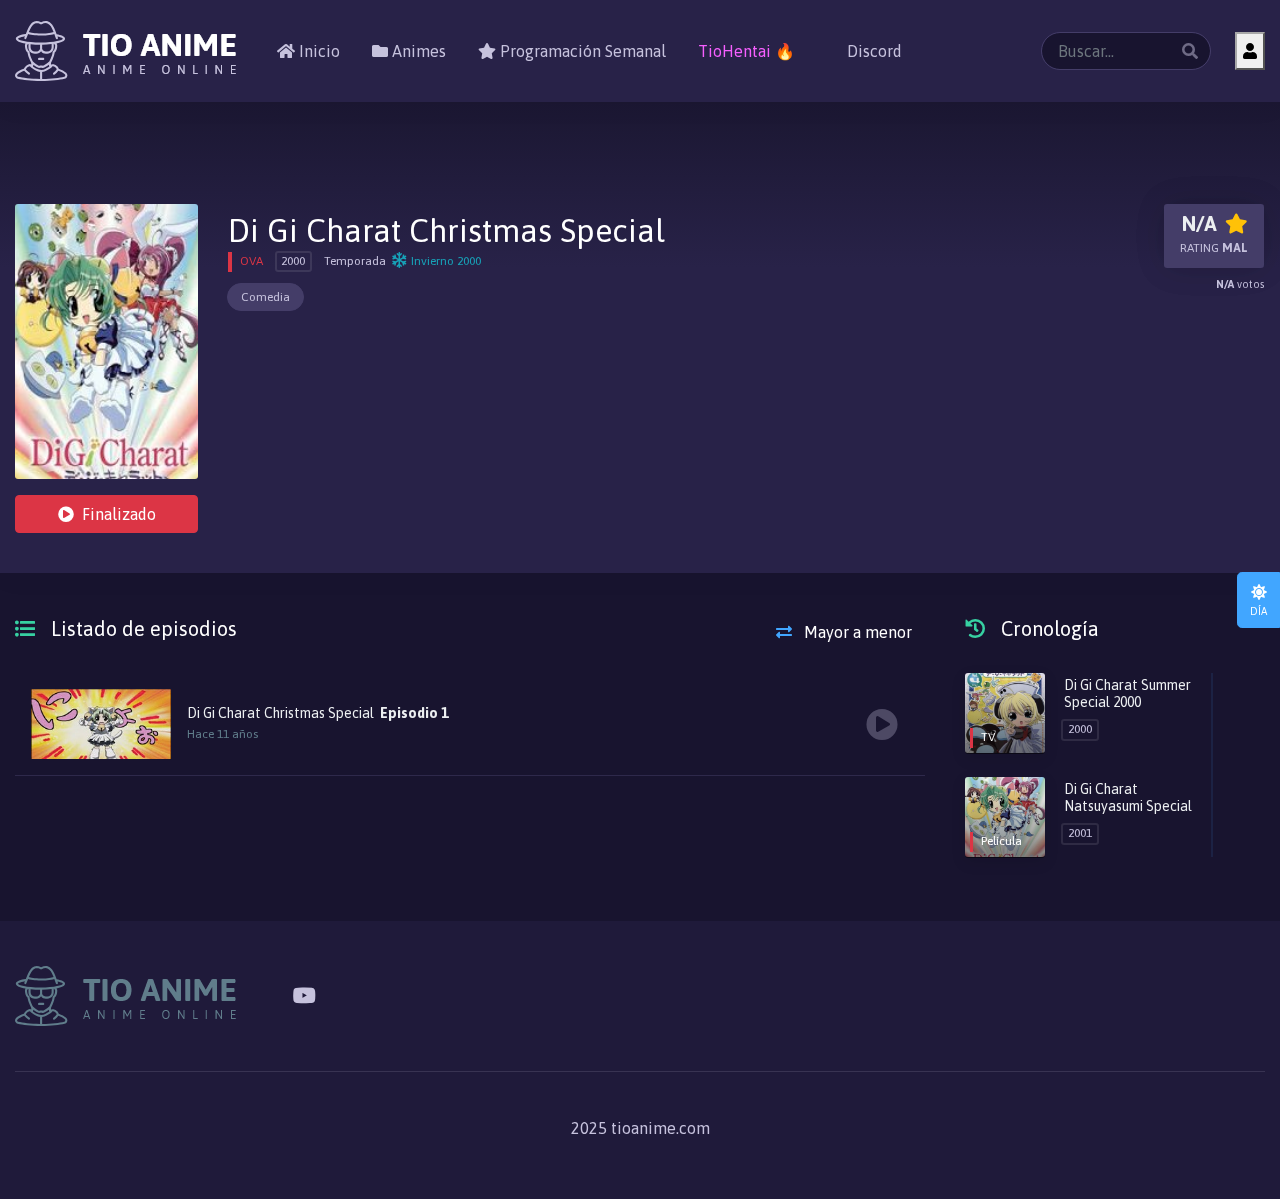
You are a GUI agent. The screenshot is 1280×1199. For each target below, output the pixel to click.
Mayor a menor (856, 632)
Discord (872, 51)
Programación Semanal (581, 51)
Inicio (317, 51)
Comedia (265, 297)
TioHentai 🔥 (746, 51)
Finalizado (119, 514)
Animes (417, 51)
